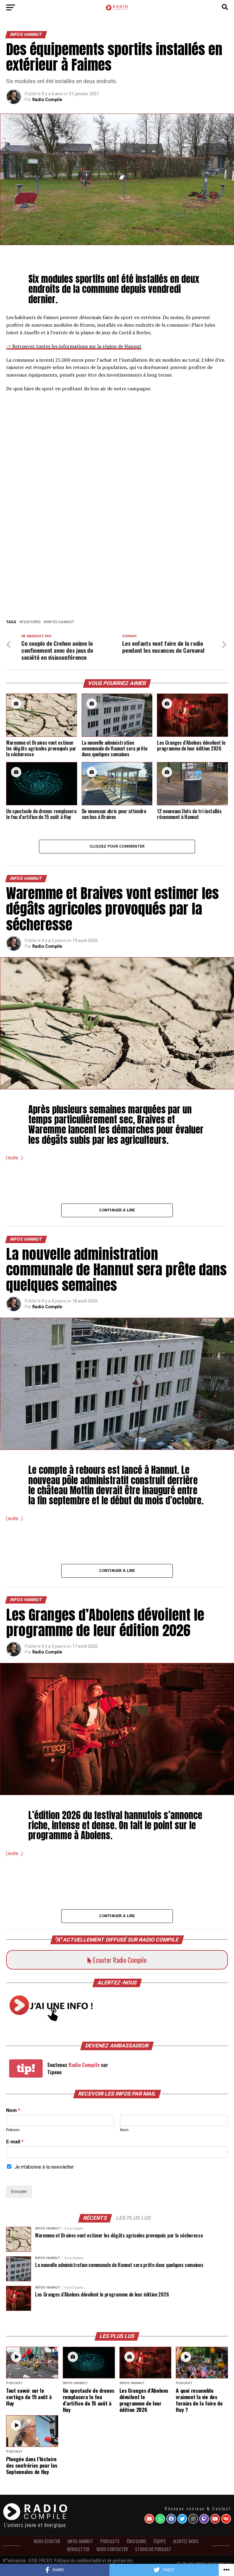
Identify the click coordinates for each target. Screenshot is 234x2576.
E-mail (15, 2142)
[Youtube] (215, 2519)
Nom (13, 2110)
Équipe (160, 2541)
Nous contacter (112, 2549)
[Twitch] (204, 2519)
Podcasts (110, 2541)
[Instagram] (193, 2519)
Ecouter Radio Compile (119, 1960)
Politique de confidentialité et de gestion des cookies (94, 2562)
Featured (31, 622)
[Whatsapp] (160, 2519)
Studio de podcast (153, 2549)
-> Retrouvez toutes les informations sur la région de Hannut (74, 346)
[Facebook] (171, 2519)
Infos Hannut (60, 622)
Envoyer (19, 2192)
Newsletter (78, 2549)
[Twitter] (182, 2519)
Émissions (136, 2541)
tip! (26, 2068)
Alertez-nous (186, 2541)
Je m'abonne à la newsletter (44, 2167)
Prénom (13, 2130)
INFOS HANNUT (80, 2541)
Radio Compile (47, 100)
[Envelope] (149, 2519)
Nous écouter (47, 2541)
